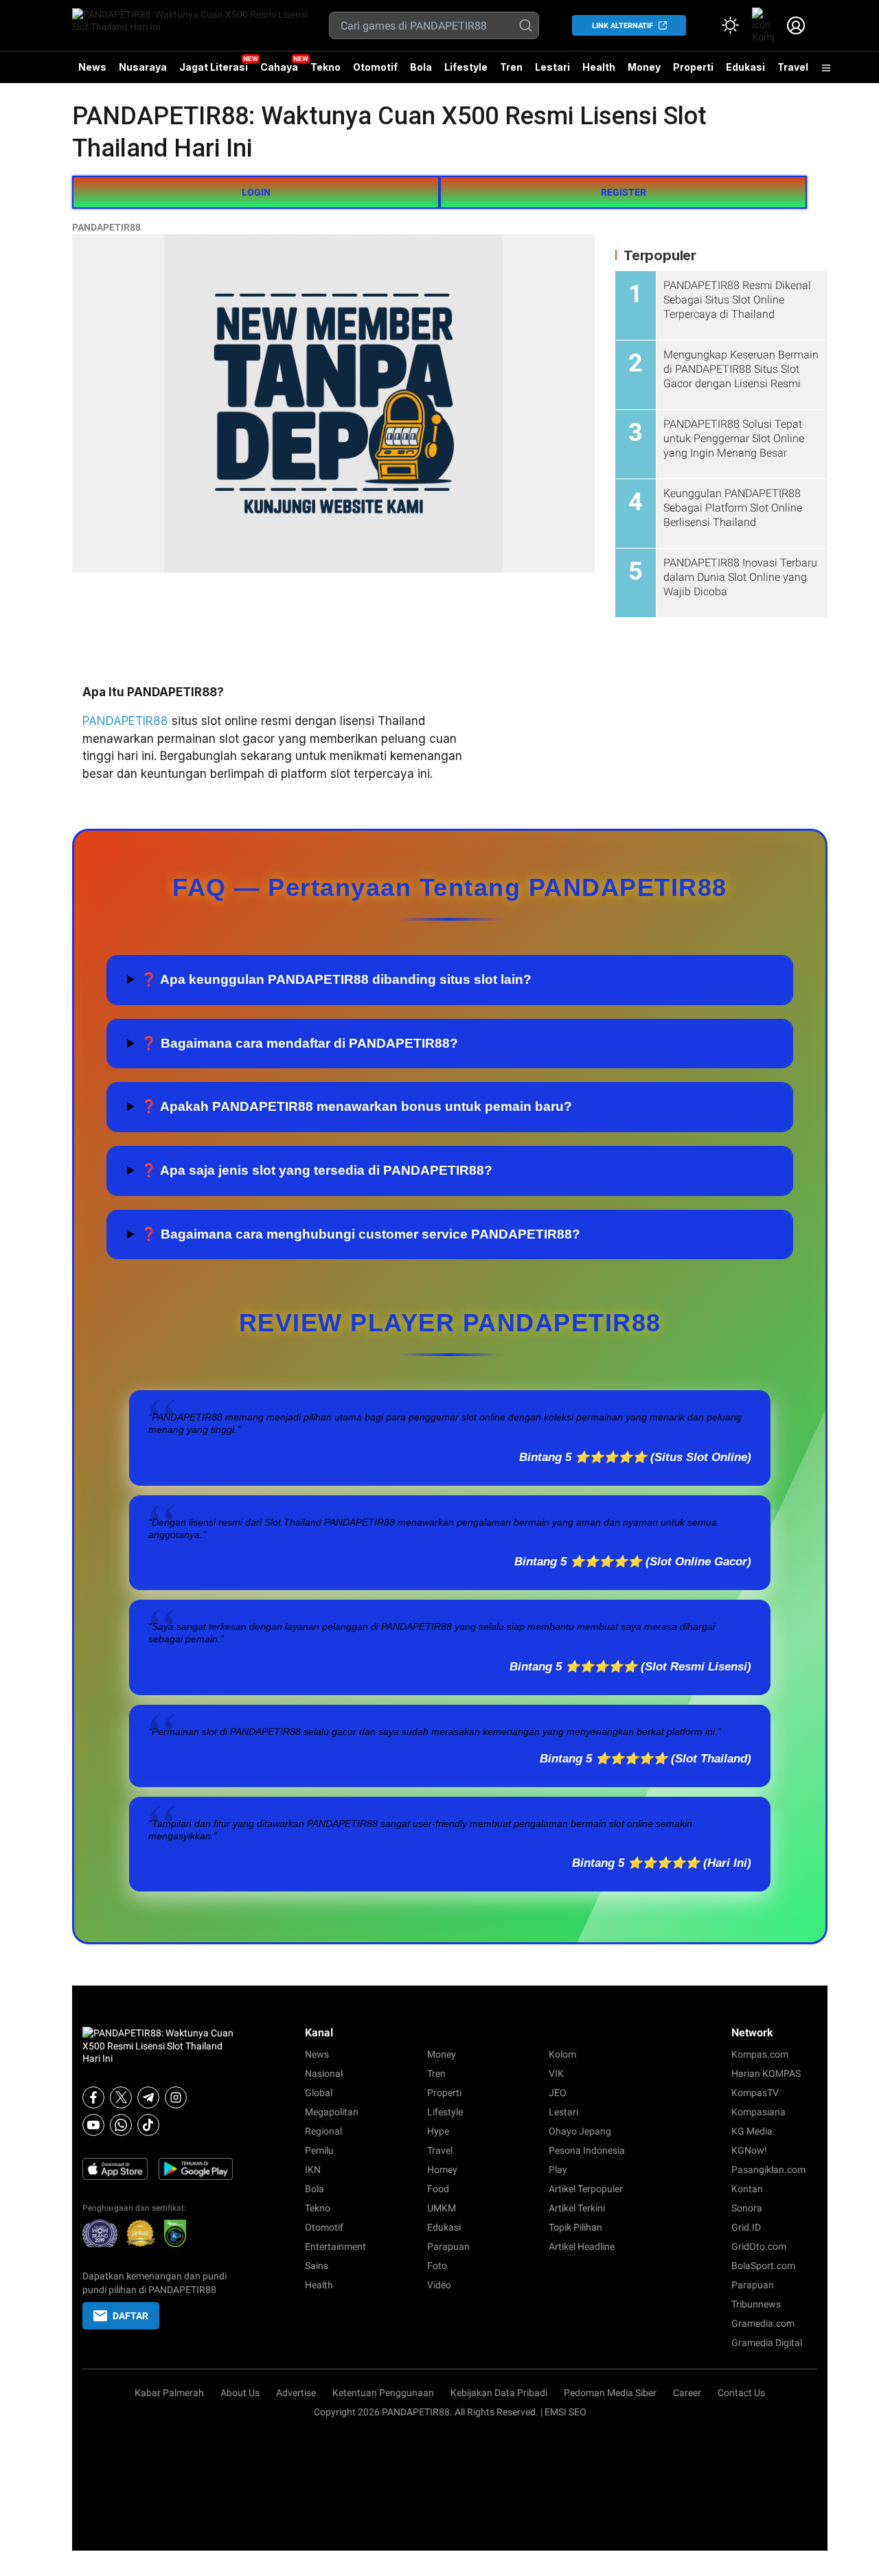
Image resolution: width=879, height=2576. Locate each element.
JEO (558, 2093)
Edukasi (745, 67)
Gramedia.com (763, 2323)
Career (687, 2393)
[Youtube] (93, 2125)
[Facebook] (93, 2097)
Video (439, 2285)
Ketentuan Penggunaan (383, 2393)
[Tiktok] (148, 2125)
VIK (556, 2073)
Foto (437, 2266)
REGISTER (624, 192)
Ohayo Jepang (580, 2131)
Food (438, 2189)
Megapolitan (332, 2112)
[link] (763, 25)
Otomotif (375, 67)
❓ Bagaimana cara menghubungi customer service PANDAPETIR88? (361, 1234)
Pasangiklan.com (768, 2170)
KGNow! (749, 2150)
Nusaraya (143, 67)
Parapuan (448, 2246)
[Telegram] (148, 2097)
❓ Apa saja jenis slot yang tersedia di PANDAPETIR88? (317, 1170)
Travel (793, 67)
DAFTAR (130, 2316)
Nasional (324, 2073)
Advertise (296, 2393)
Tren (511, 67)
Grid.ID (746, 2227)
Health (599, 67)
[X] (121, 2097)
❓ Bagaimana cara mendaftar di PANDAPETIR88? (299, 1043)
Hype (438, 2131)
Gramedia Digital (767, 2343)
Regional (323, 2131)
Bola (421, 67)
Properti (693, 67)
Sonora (747, 2208)
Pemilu (319, 2150)
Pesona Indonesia (587, 2150)
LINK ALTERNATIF (623, 26)
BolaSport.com (763, 2266)
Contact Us (741, 2393)
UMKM (442, 2208)
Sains (317, 2266)
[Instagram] (176, 2097)
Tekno (326, 67)
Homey (442, 2170)
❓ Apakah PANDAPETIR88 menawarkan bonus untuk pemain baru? (356, 1106)
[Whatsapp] (121, 2125)
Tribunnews (756, 2304)
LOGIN (256, 192)
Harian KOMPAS (766, 2073)
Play (558, 2170)
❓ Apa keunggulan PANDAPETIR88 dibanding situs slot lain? (336, 979)
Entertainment (335, 2246)
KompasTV (755, 2093)
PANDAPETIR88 (106, 227)
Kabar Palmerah (169, 2393)
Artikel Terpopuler (586, 2189)
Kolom (562, 2054)
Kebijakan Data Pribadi (499, 2393)
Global (319, 2093)
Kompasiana (758, 2112)
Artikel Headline (582, 2246)
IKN (313, 2170)
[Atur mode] (730, 25)
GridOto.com (759, 2246)
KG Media (752, 2131)
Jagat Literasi (214, 67)
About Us (240, 2393)
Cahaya (279, 67)
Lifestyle (466, 67)
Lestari (552, 72)
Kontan (747, 2189)
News (92, 67)
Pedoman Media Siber (610, 2393)
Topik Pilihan (575, 2227)
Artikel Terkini (577, 2208)
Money (644, 67)
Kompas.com (760, 2054)
